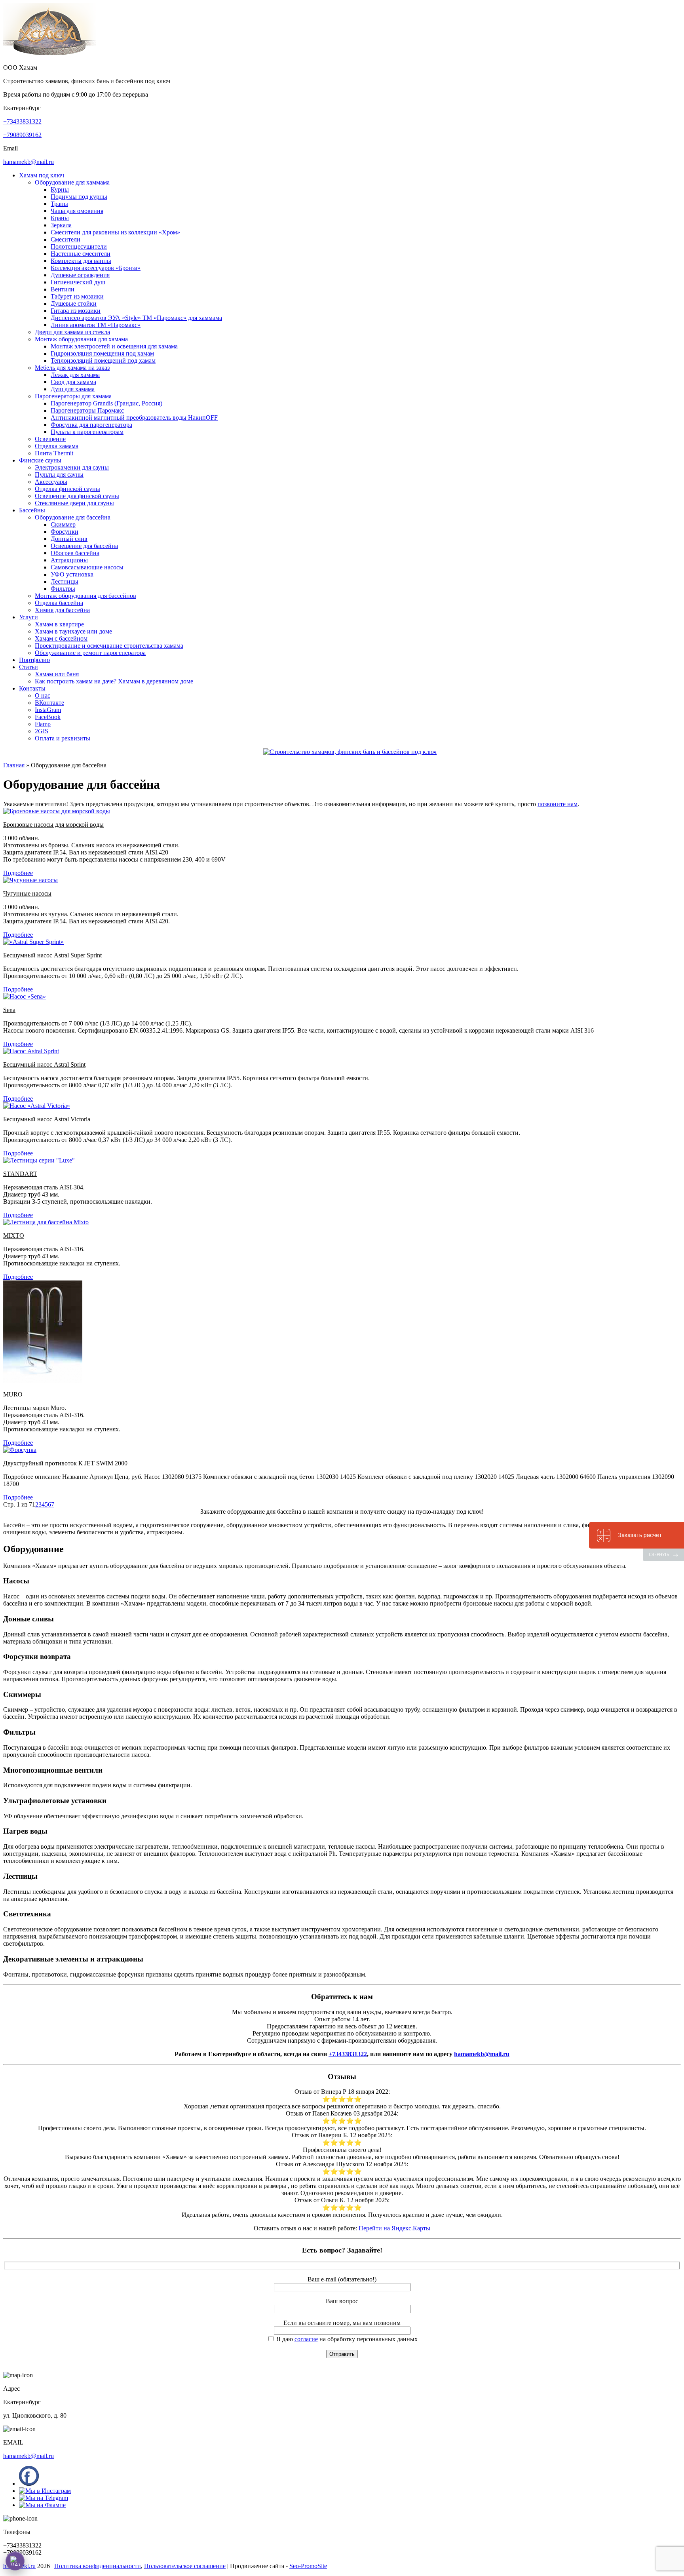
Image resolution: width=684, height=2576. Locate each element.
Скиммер (63, 524)
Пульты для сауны (59, 475)
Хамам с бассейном (61, 638)
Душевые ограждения (80, 275)
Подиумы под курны (79, 197)
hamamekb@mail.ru (28, 162)
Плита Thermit (54, 453)
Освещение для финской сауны (77, 496)
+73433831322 (22, 121)
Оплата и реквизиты (63, 738)
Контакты (32, 688)
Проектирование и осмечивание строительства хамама (109, 646)
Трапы (59, 204)
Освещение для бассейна (84, 546)
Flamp (43, 724)
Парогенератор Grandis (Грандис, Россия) (106, 403)
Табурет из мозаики (77, 296)
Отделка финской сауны (67, 489)
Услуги (28, 617)
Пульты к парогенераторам (87, 432)
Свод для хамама (73, 382)
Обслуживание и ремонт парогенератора (90, 653)
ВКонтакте (49, 703)
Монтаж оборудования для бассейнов (85, 596)
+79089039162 (22, 135)
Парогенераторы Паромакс (87, 410)
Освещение (50, 439)
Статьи (28, 667)
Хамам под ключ (42, 175)
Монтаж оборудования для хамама (81, 339)
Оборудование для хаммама (72, 182)
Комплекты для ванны (81, 261)
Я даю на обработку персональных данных (346, 2339)
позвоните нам (558, 804)
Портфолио (34, 660)
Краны (60, 218)
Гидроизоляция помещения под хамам (102, 353)
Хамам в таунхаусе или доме (73, 631)
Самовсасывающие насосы (87, 567)
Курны (60, 189)
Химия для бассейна (62, 610)
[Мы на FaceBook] (29, 2484)
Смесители (66, 239)
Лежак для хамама (75, 375)
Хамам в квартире (59, 624)
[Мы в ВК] (44, 2498)
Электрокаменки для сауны (72, 467)
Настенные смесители (81, 254)
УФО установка (72, 574)
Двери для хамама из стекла (72, 332)
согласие (306, 2339)
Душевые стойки (74, 303)
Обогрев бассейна (75, 553)
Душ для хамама (73, 389)
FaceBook (48, 717)
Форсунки (65, 532)
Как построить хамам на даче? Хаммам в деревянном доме (114, 681)
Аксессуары (51, 482)
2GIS (42, 731)
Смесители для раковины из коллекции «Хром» (115, 232)
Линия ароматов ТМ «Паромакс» (96, 325)
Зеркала (61, 225)
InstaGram (48, 710)
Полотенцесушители (79, 246)
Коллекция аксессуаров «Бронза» (96, 268)
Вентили (63, 289)
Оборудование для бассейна (73, 517)
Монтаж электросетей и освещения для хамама (114, 346)
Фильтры (63, 589)
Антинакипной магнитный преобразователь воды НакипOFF (134, 418)
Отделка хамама (57, 446)
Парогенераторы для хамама (73, 396)
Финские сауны (40, 460)
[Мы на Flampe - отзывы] (42, 2505)
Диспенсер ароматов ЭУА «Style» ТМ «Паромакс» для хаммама (136, 318)
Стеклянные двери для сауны (74, 503)
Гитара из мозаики (76, 311)
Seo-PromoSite (308, 2566)
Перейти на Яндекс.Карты (394, 2228)
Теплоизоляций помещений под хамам (103, 361)
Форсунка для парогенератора (91, 425)
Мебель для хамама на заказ (72, 368)
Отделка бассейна (59, 603)
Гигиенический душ (78, 282)
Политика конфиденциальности (98, 2566)
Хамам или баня (57, 674)
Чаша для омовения (77, 211)
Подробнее (18, 873)
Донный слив (69, 539)
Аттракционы (69, 560)
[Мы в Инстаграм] (45, 2491)
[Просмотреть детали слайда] (350, 752)
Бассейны (32, 510)
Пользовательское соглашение (185, 2566)
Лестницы (65, 581)
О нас (43, 695)
